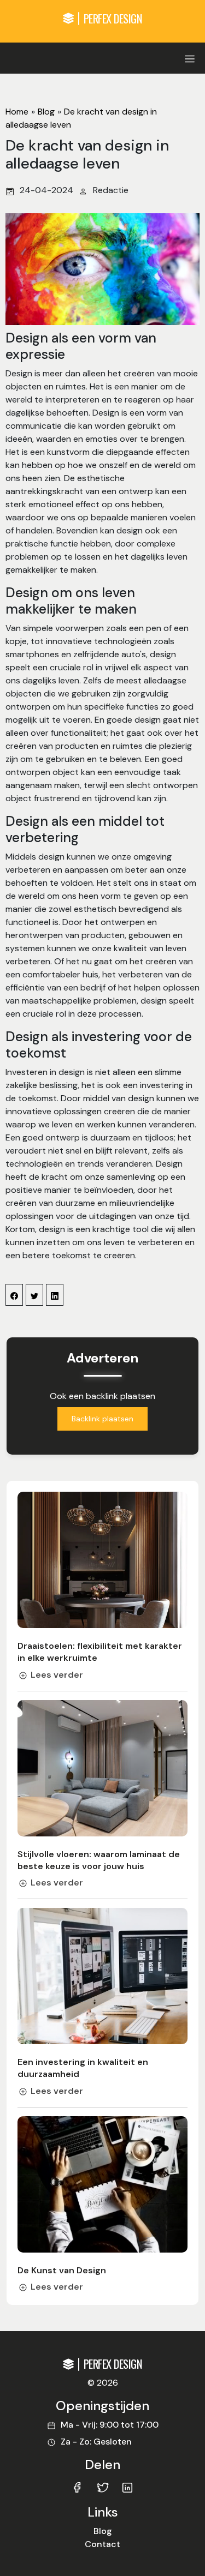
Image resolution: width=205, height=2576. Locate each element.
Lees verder (57, 1675)
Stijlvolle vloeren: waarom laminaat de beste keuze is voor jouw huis (99, 1860)
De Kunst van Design (62, 2270)
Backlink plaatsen (102, 1419)
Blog (46, 112)
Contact (102, 2544)
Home (17, 112)
